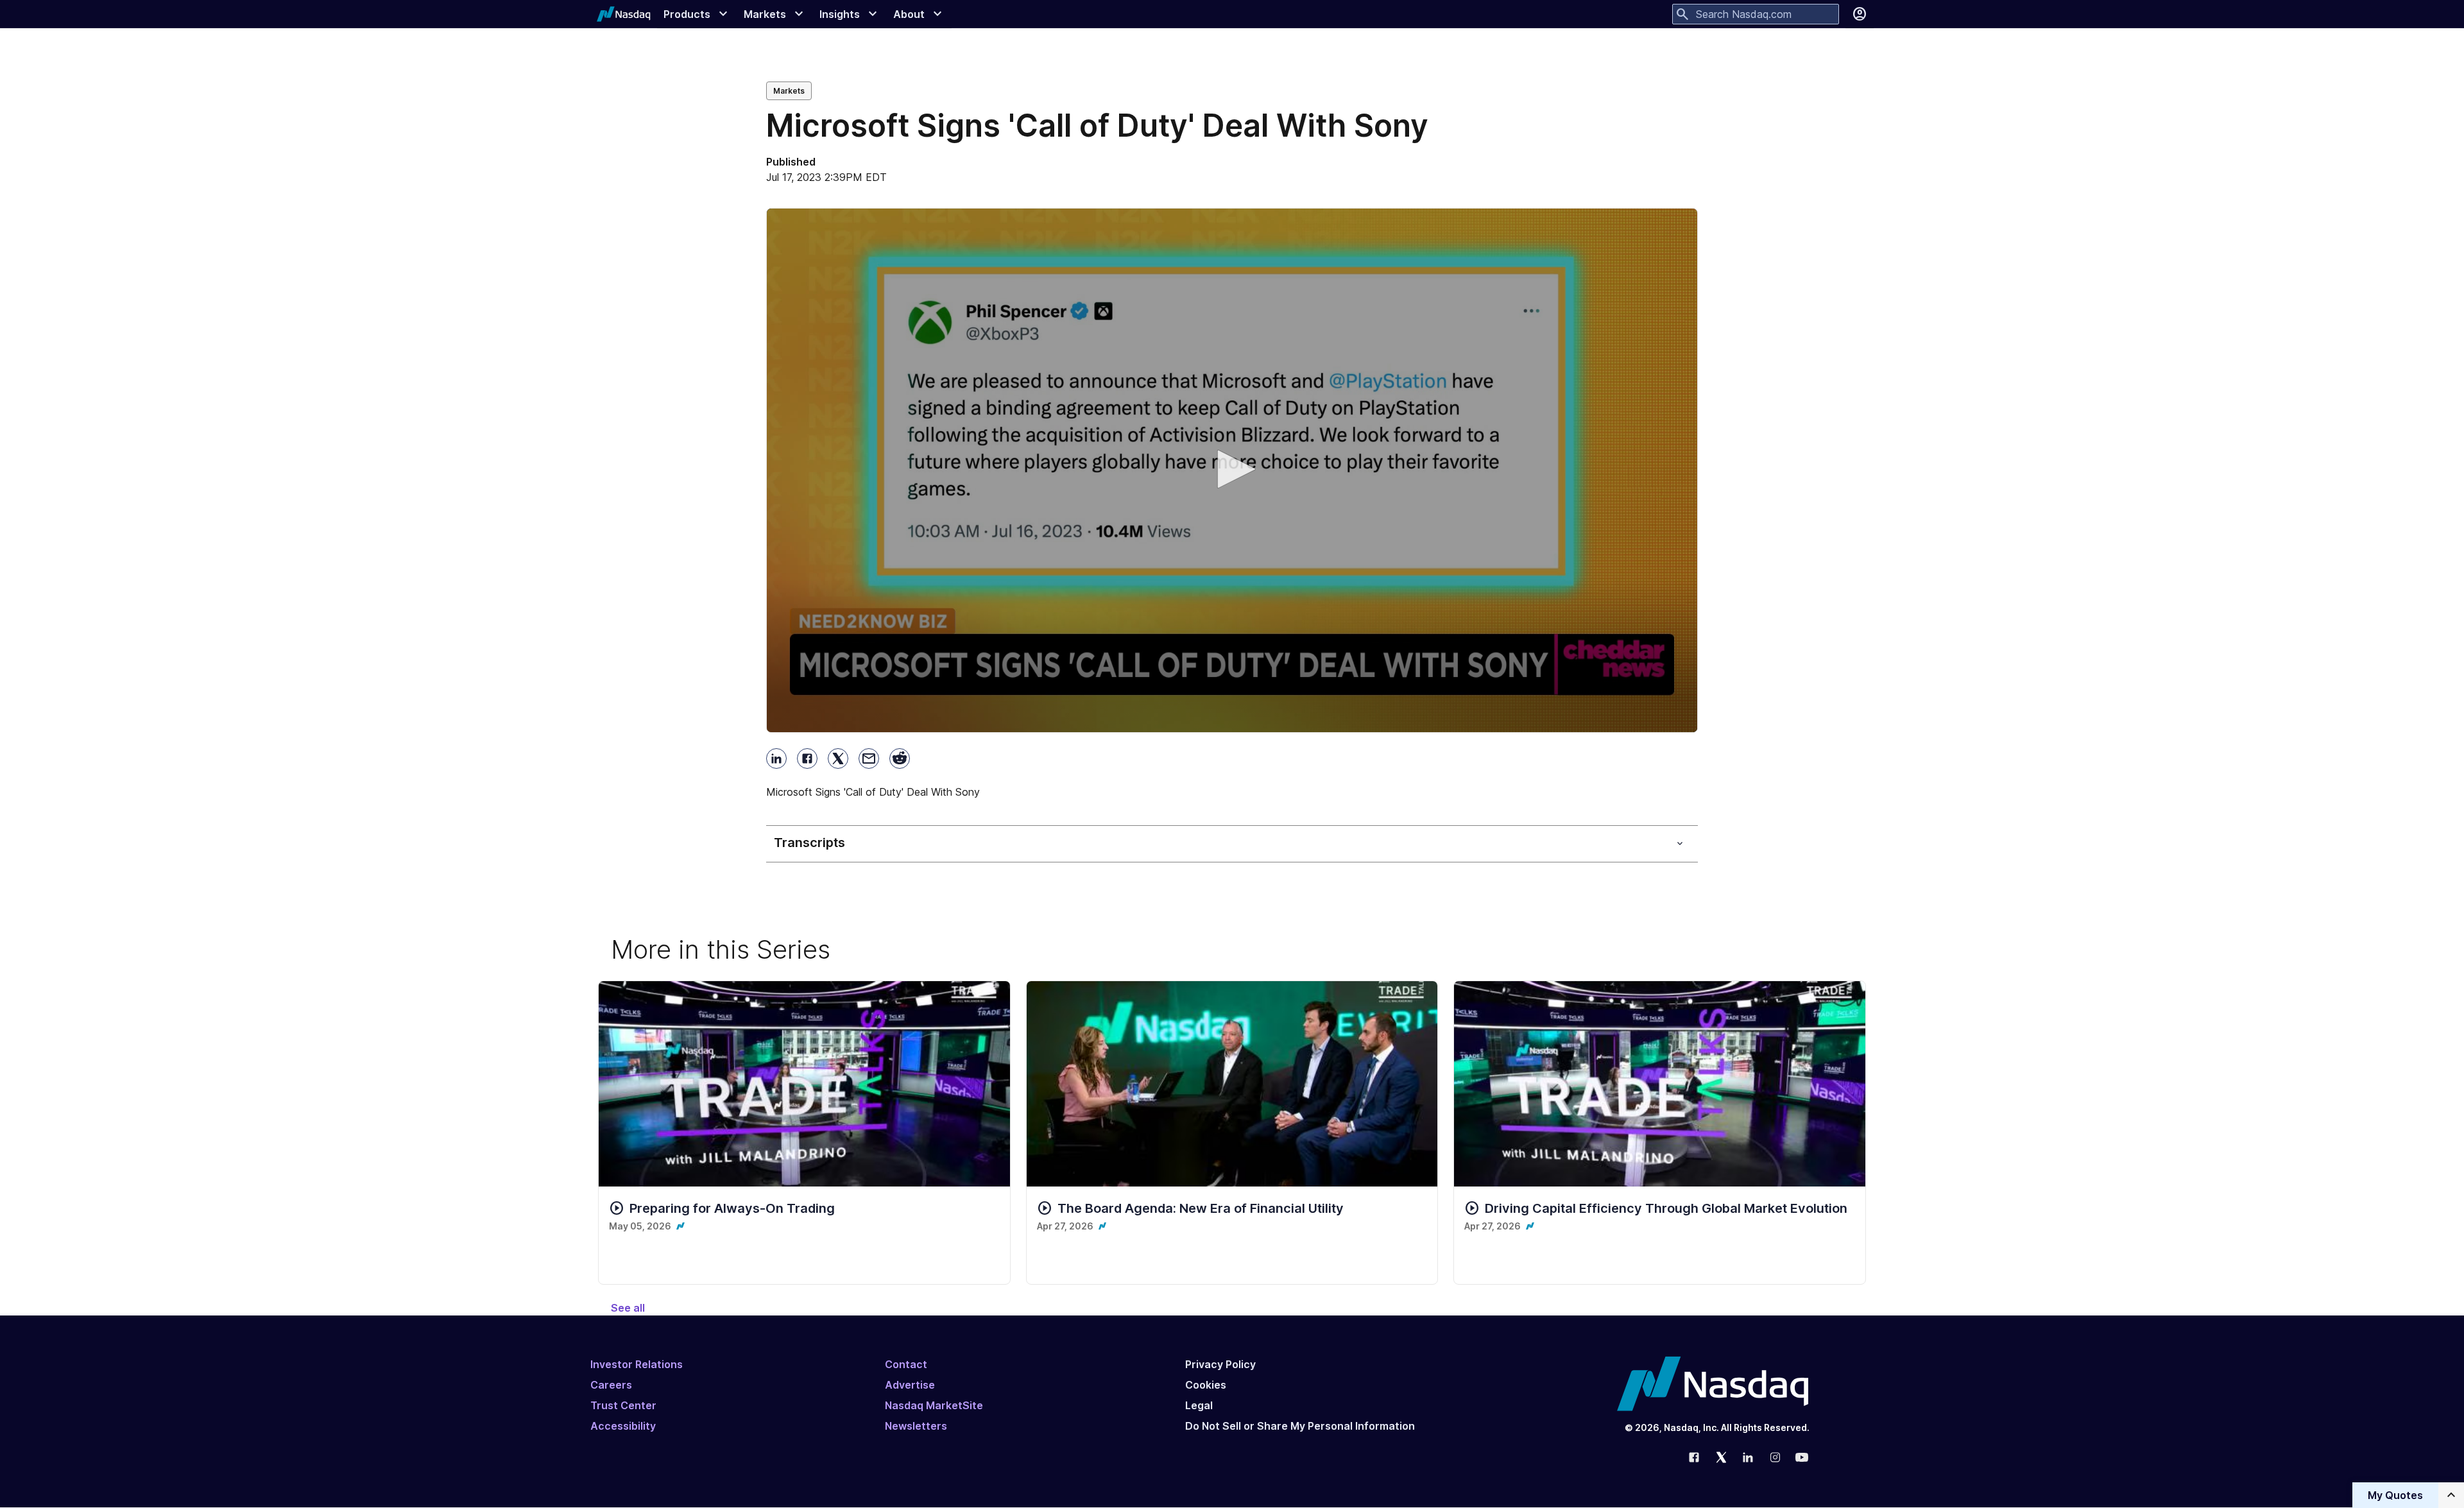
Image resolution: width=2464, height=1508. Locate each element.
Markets (789, 91)
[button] (1232, 469)
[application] (1232, 470)
